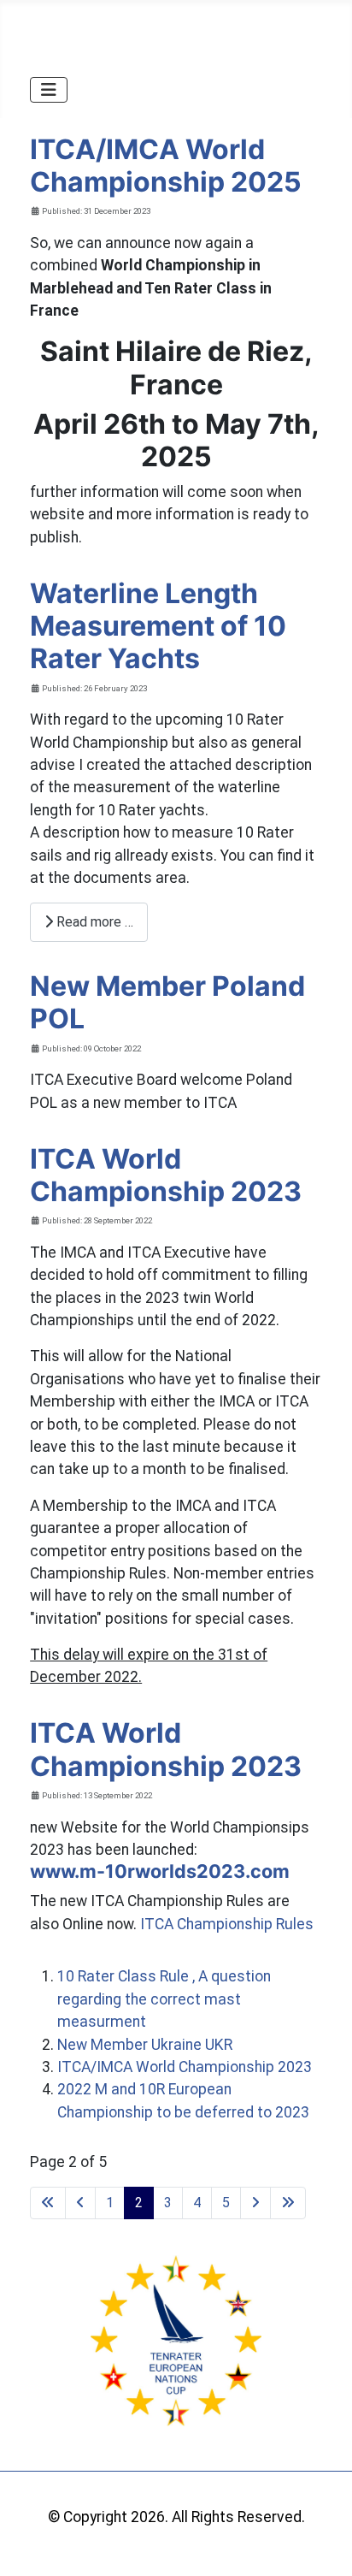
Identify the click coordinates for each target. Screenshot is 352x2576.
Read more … (93, 922)
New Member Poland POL (167, 1002)
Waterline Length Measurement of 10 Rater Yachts (158, 626)
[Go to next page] (255, 2203)
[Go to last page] (288, 2203)
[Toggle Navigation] (49, 90)
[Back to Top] (320, 2543)
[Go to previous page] (80, 2203)
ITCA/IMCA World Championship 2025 (166, 166)
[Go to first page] (48, 2203)
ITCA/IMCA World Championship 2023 (185, 2067)
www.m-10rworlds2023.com (160, 1871)
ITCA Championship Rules (227, 1924)
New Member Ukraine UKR (145, 2045)
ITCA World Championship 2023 (166, 1175)
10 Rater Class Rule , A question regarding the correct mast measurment (164, 1999)
